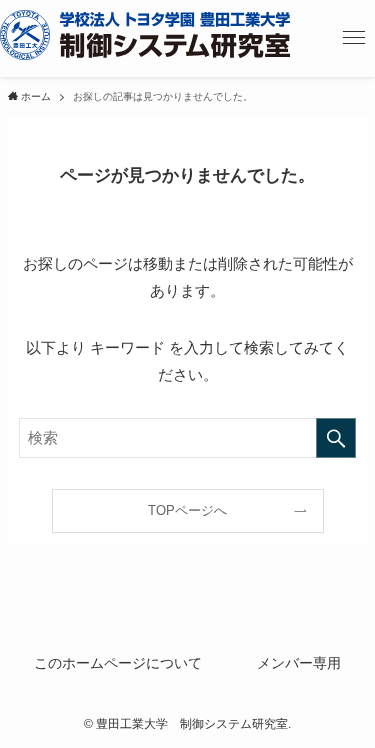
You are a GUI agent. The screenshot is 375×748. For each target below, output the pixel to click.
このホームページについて (118, 663)
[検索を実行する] (336, 438)
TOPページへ (187, 510)
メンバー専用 (299, 663)
